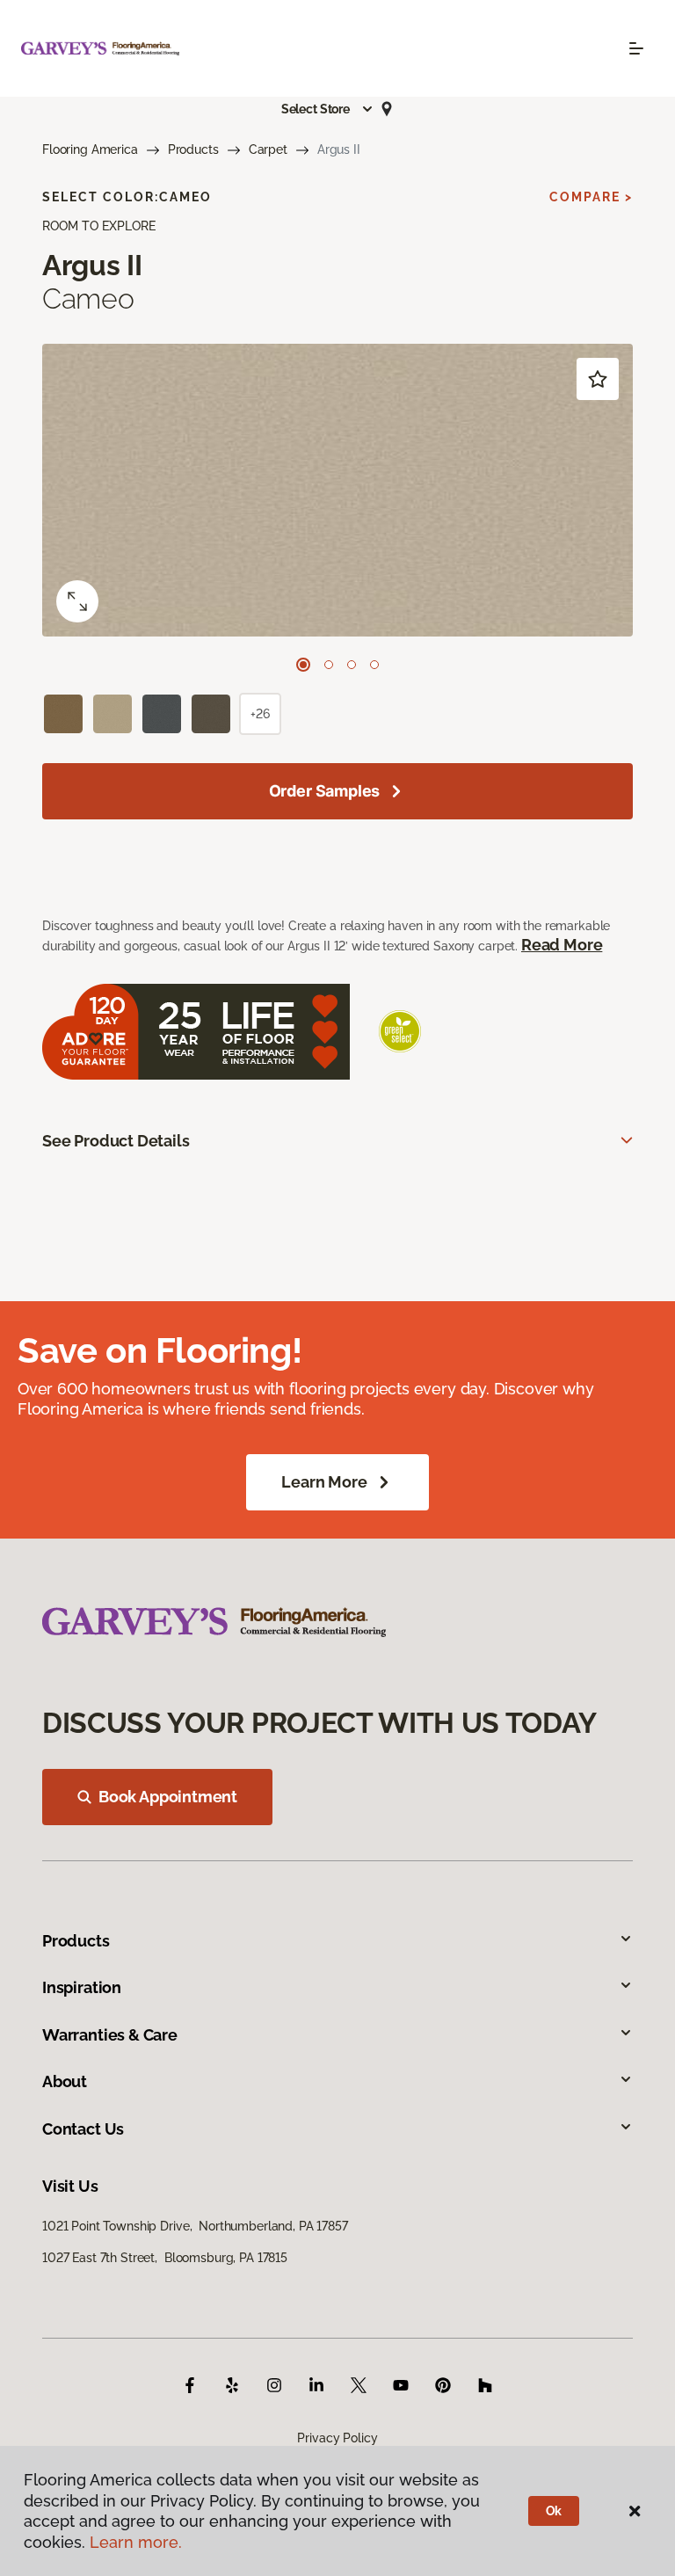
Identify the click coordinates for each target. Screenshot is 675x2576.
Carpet (268, 149)
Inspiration (82, 1987)
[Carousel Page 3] (352, 665)
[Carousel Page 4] (374, 665)
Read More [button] (562, 945)
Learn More (324, 1482)
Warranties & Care (110, 2035)
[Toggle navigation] (636, 48)
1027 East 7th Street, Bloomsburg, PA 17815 (165, 2258)
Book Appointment (168, 1797)
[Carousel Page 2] (329, 665)
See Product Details (116, 1141)
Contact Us (83, 2129)
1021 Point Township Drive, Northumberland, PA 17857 (195, 2226)
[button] (328, 109)
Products (193, 149)
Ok (554, 2511)
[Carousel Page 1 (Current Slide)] (303, 665)
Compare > (591, 197)
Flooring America (90, 149)
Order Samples (325, 791)
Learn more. (136, 2542)
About (65, 2081)
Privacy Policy (337, 2438)
